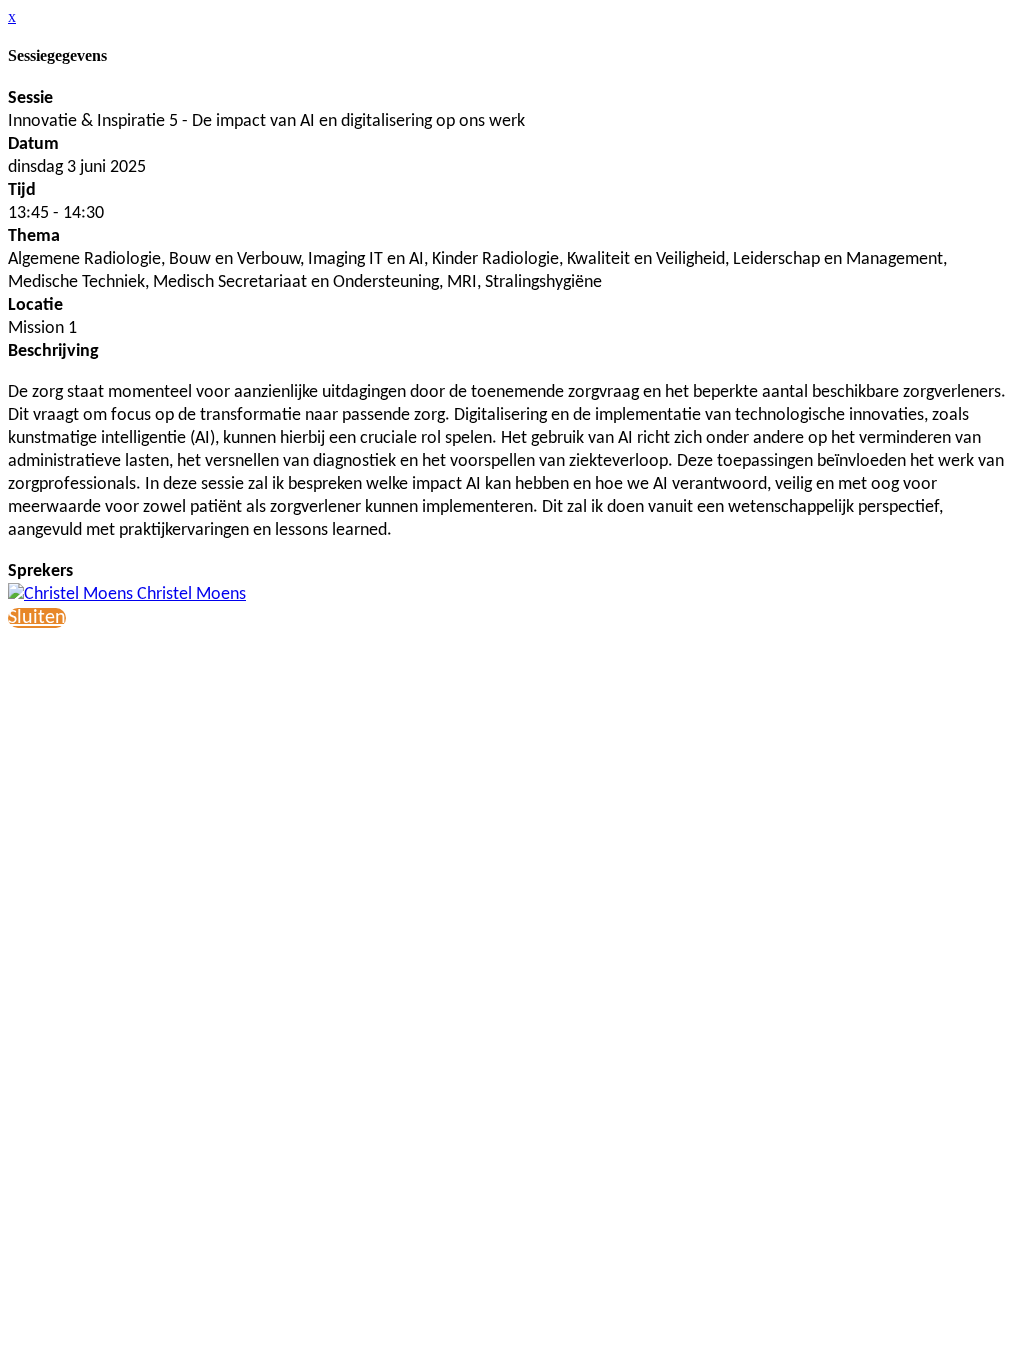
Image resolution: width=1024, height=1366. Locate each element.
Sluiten (37, 618)
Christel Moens (189, 594)
